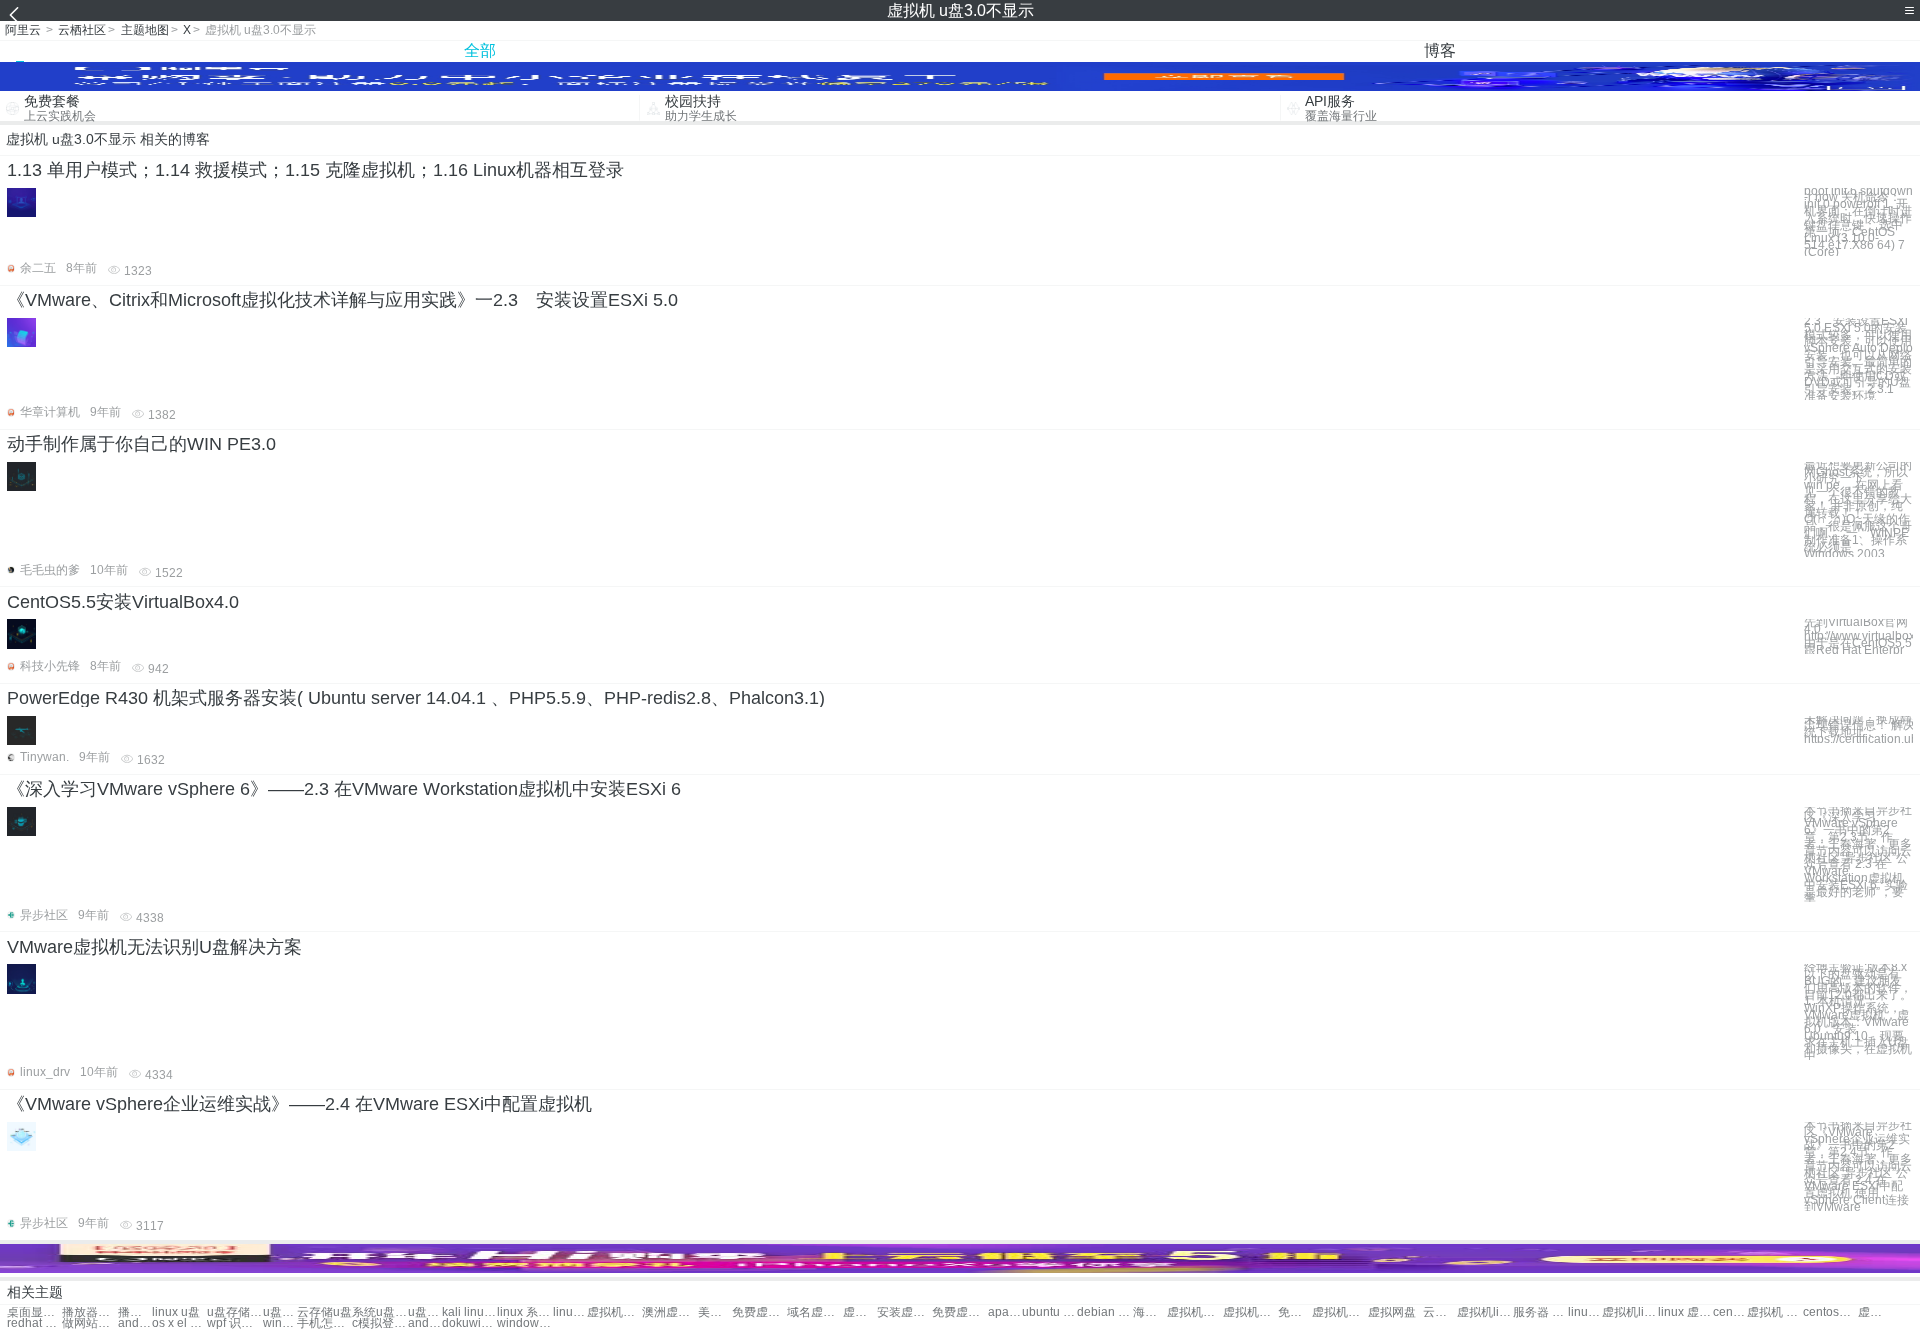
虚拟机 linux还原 (1875, 1312)
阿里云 (23, 30)
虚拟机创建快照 (1339, 1312)
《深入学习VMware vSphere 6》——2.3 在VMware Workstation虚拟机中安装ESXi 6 (344, 789)
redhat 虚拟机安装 (34, 1323)
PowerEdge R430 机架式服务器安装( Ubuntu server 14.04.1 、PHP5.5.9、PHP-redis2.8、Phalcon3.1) (416, 698)
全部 (480, 50)
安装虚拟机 (904, 1312)
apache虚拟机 (1005, 1312)
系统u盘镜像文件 (379, 1312)
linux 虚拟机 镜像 (1685, 1312)
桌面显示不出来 (34, 1312)
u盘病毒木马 (280, 1312)
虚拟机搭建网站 (1194, 1312)
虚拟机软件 (614, 1312)
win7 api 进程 (280, 1323)
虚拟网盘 (1392, 1312)
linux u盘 (176, 1312)
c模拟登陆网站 (379, 1323)
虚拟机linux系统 (1484, 1312)
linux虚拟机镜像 (1585, 1312)
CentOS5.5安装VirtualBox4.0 (123, 602)
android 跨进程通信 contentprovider (425, 1323)
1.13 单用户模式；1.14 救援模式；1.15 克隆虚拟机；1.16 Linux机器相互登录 (315, 170)
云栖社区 (82, 30)
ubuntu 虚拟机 (1049, 1312)
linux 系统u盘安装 (524, 1312)
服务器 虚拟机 (1540, 1312)
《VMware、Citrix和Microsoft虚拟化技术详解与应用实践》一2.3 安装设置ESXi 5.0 (342, 300)
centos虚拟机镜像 (1830, 1312)
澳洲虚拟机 (669, 1312)
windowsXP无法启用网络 (524, 1323)
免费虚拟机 (759, 1312)
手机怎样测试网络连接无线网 (324, 1323)
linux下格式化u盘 (570, 1312)
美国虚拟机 (715, 1312)
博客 (1440, 50)
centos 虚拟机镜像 (1730, 1312)
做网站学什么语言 (89, 1323)
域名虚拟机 (814, 1312)
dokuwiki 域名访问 (469, 1323)
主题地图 (145, 30)
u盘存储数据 (234, 1312)
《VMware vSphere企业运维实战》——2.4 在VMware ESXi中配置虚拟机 (299, 1104)
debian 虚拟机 (1104, 1312)
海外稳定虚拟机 (1150, 1312)
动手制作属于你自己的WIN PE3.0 (141, 444)
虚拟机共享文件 (1250, 1312)
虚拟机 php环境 (1774, 1312)
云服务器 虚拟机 (1440, 1312)
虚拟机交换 (860, 1312)
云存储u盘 (324, 1312)
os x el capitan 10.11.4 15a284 (179, 1323)
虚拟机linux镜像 (1629, 1312)
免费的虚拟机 (1295, 1312)
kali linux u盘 (469, 1312)
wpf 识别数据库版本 (234, 1323)
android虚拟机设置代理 (135, 1323)
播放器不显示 (89, 1312)
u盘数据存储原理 (425, 1312)
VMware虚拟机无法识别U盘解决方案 (154, 947)
